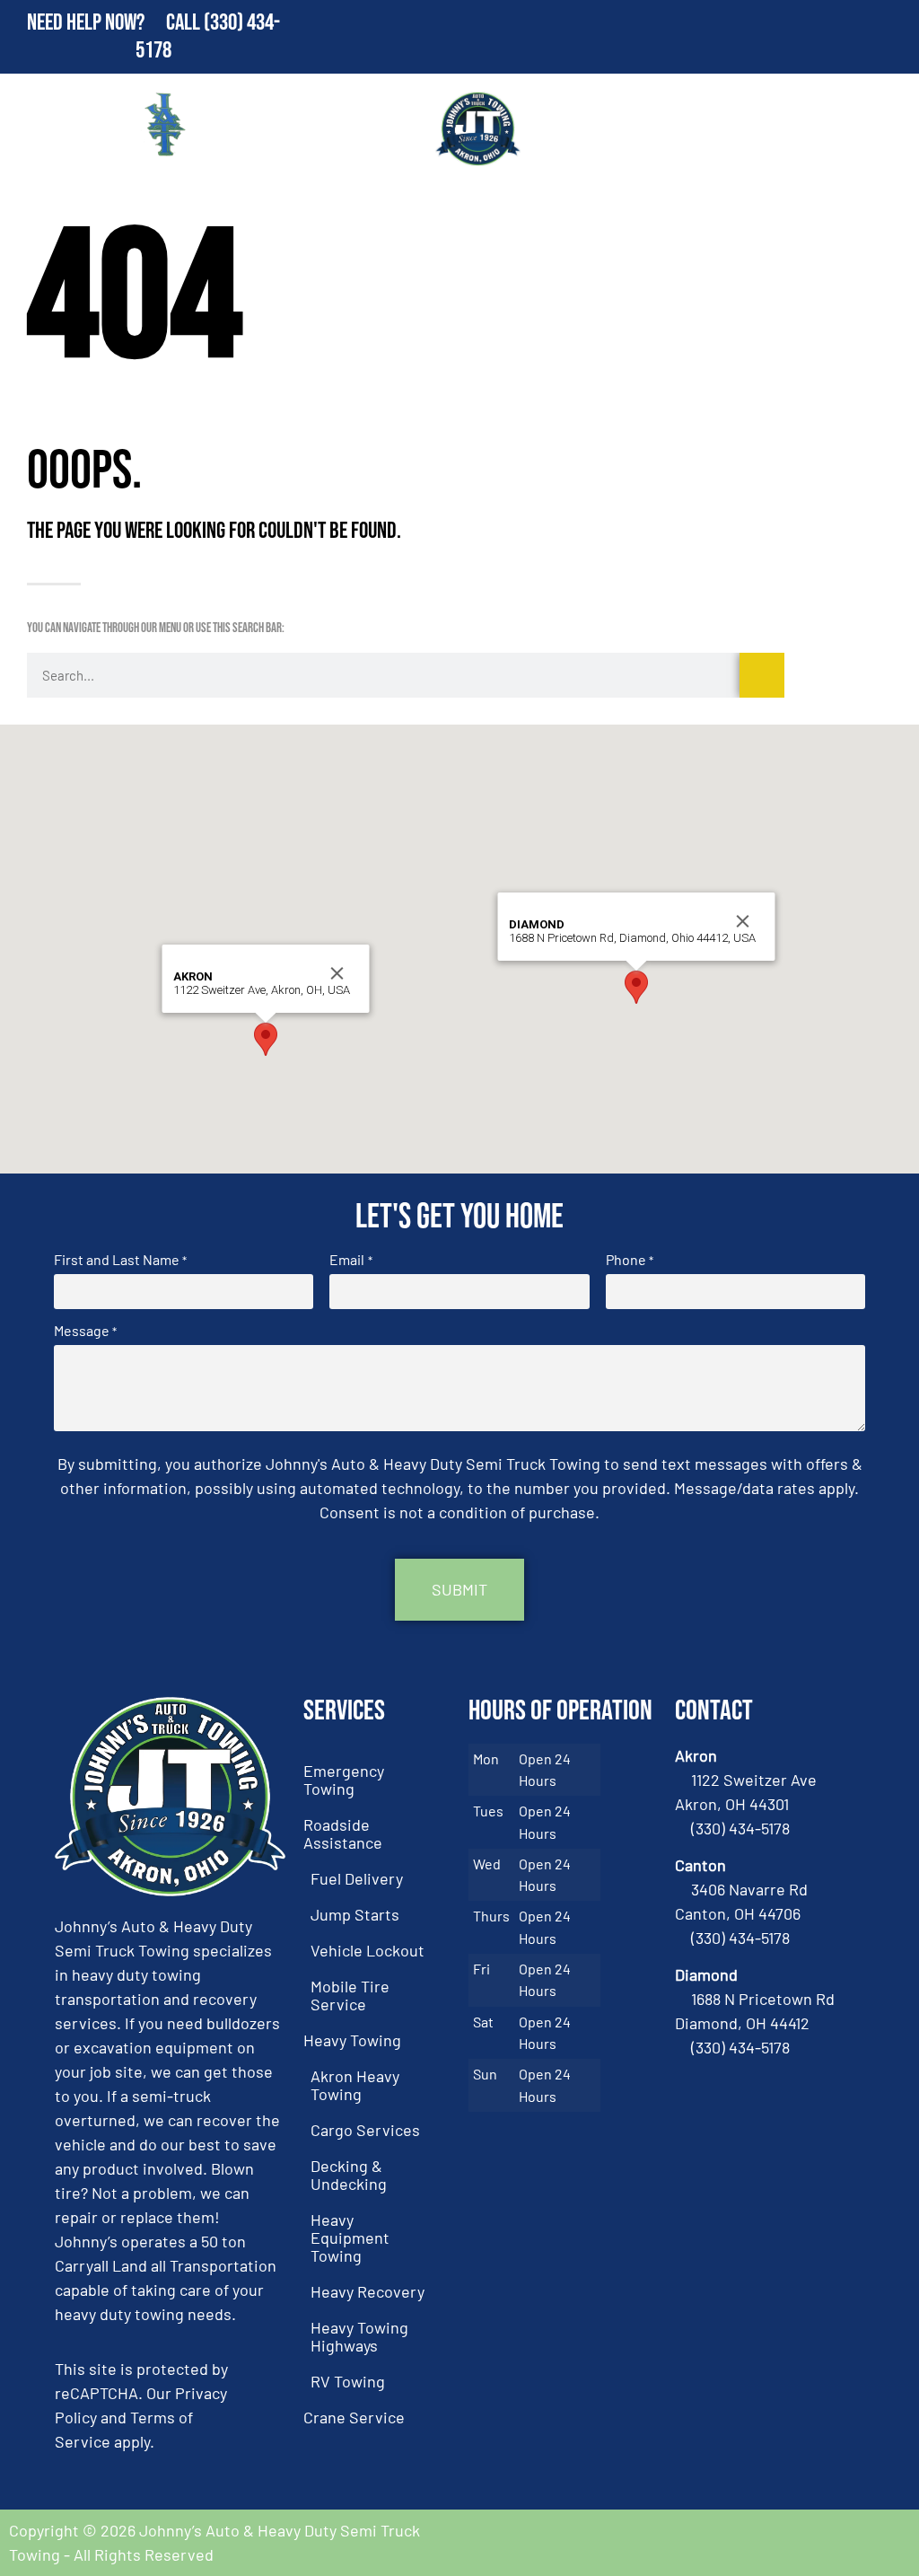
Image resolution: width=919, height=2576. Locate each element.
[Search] (762, 675)
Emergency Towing (344, 1780)
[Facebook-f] (838, 2543)
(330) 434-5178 (740, 1828)
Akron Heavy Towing (355, 2085)
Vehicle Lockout (368, 1950)
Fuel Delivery (357, 1878)
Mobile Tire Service (350, 1995)
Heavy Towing (352, 2040)
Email (350, 1260)
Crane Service (354, 2417)
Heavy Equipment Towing (350, 2238)
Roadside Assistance (343, 1833)
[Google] (888, 2543)
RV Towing (348, 2381)
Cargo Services (365, 2130)
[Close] (337, 973)
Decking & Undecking (349, 2175)
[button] (266, 1039)
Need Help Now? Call (115, 23)
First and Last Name (120, 1260)
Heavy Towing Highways (359, 2336)
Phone (630, 1260)
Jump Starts (355, 1914)
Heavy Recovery (368, 2291)
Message (85, 1331)
